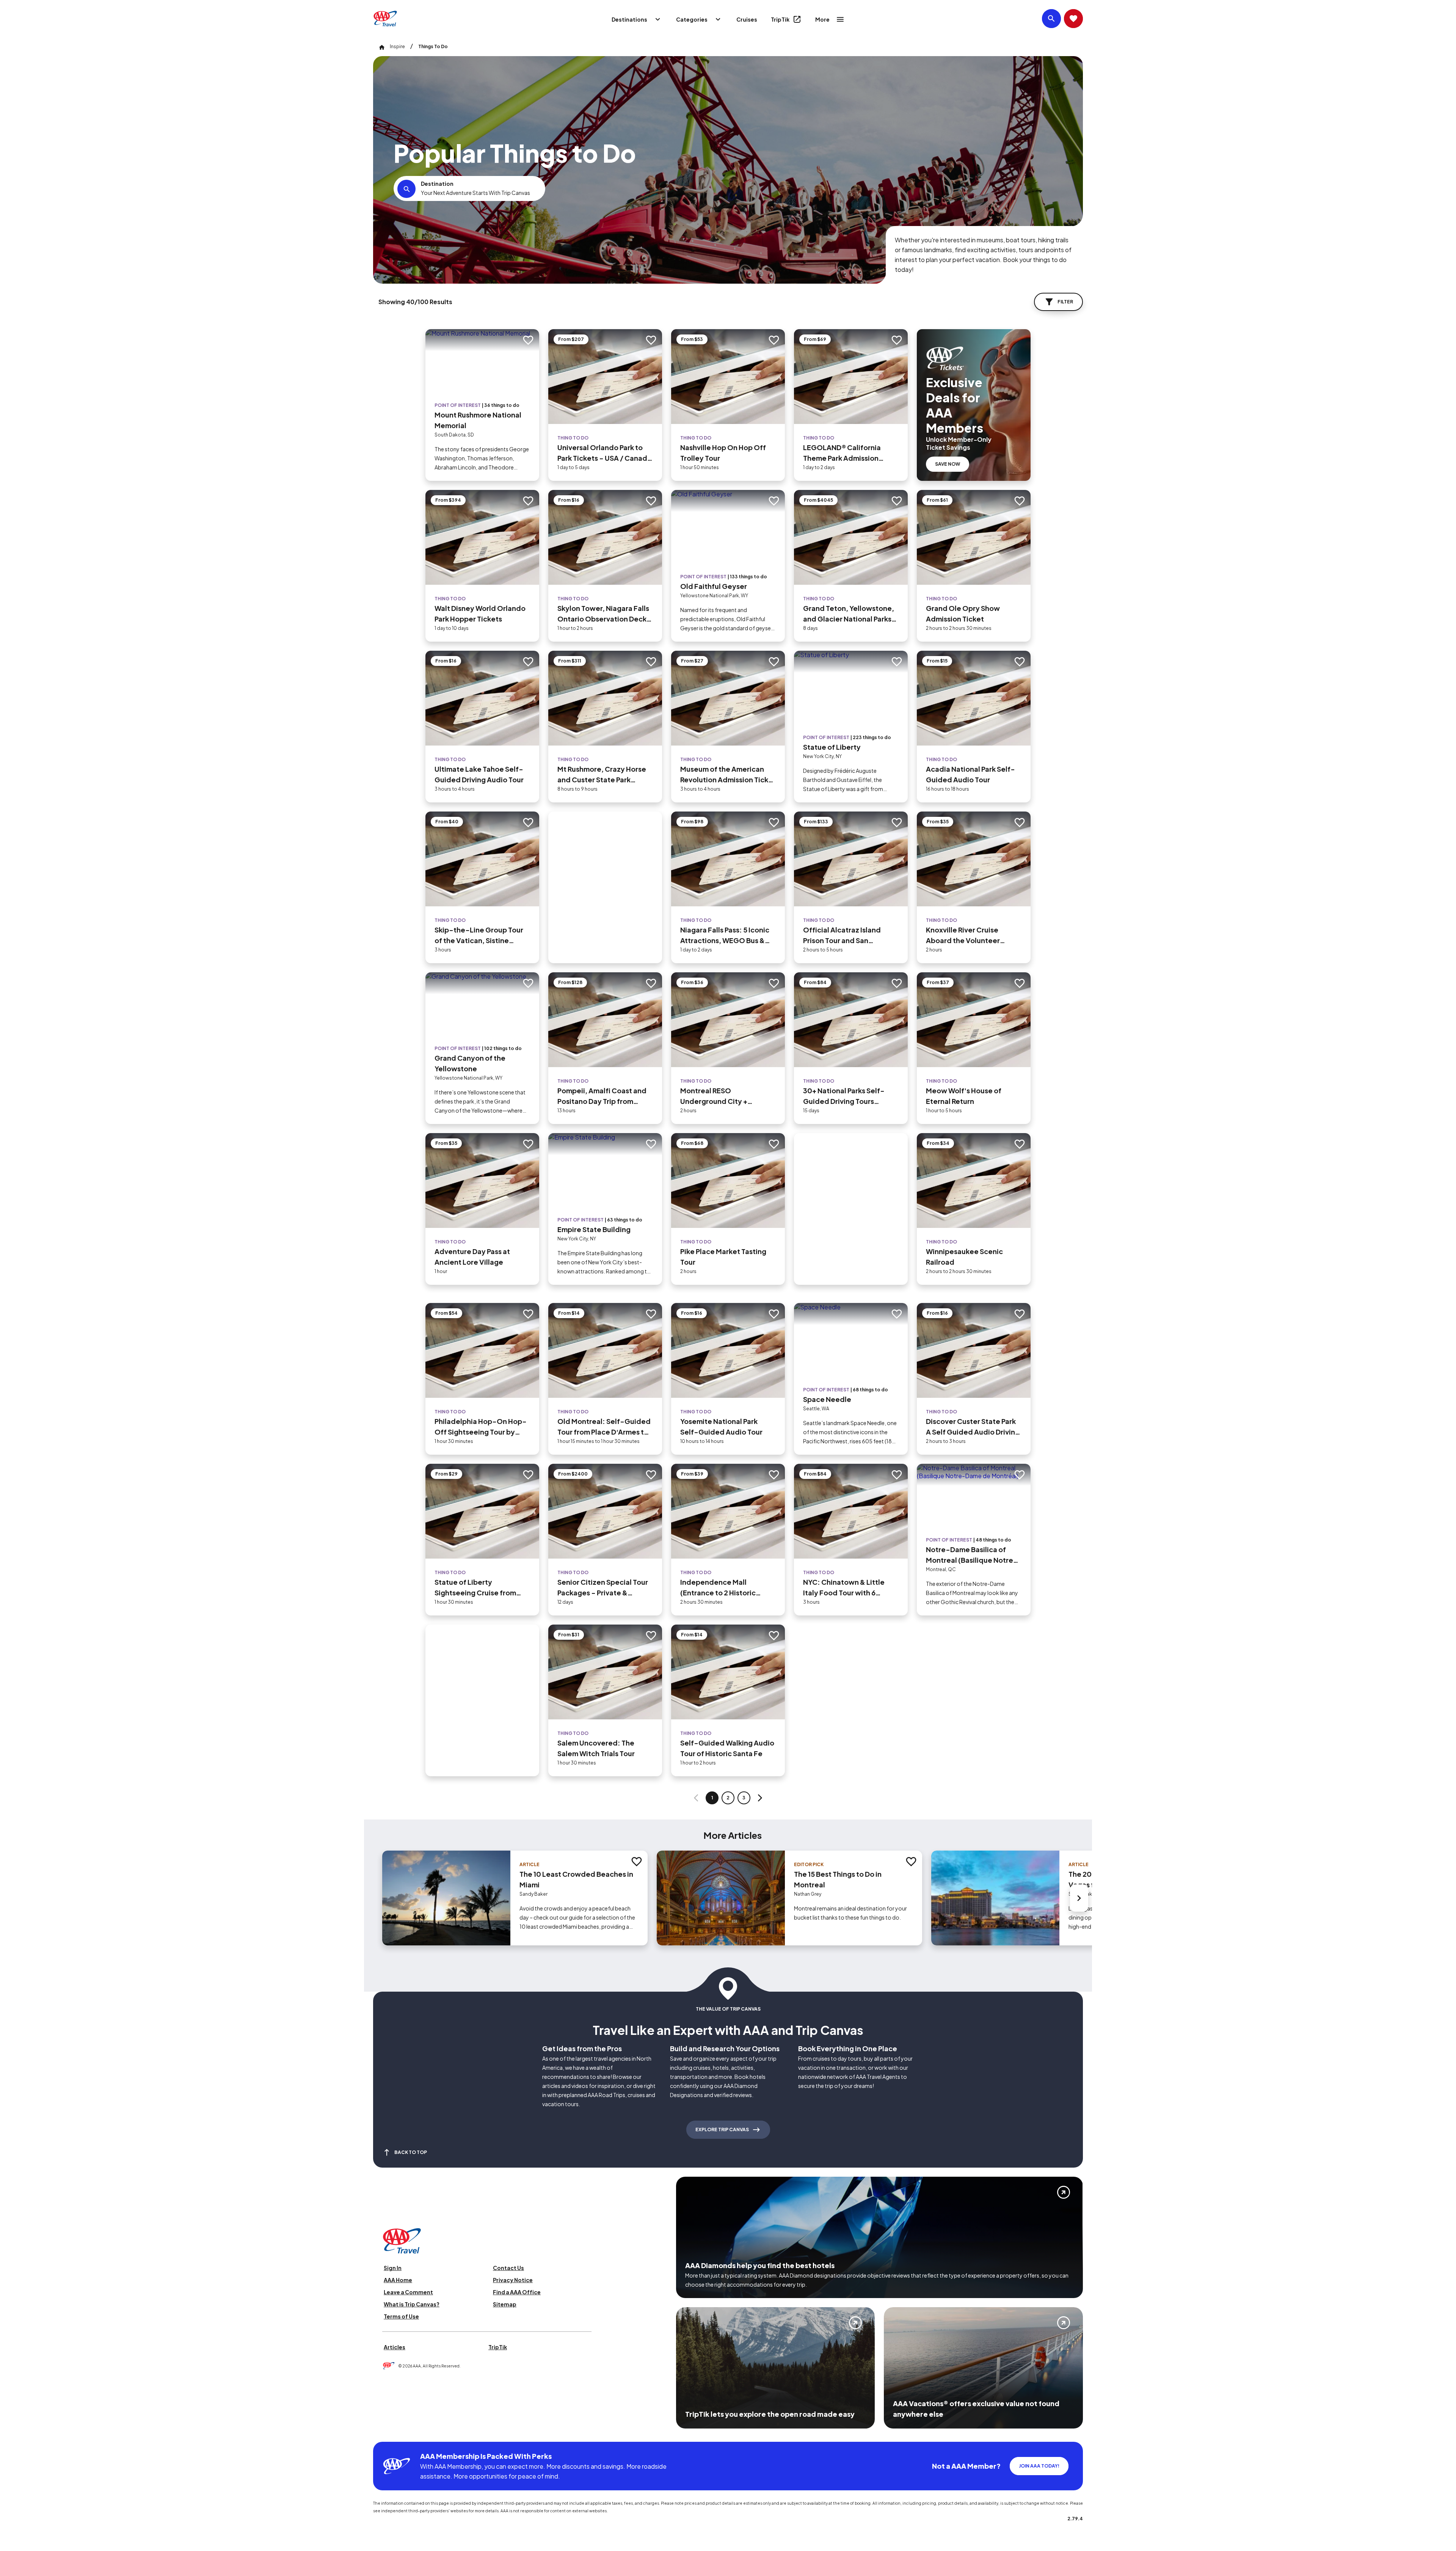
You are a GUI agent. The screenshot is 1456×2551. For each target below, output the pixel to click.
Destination (437, 184)
